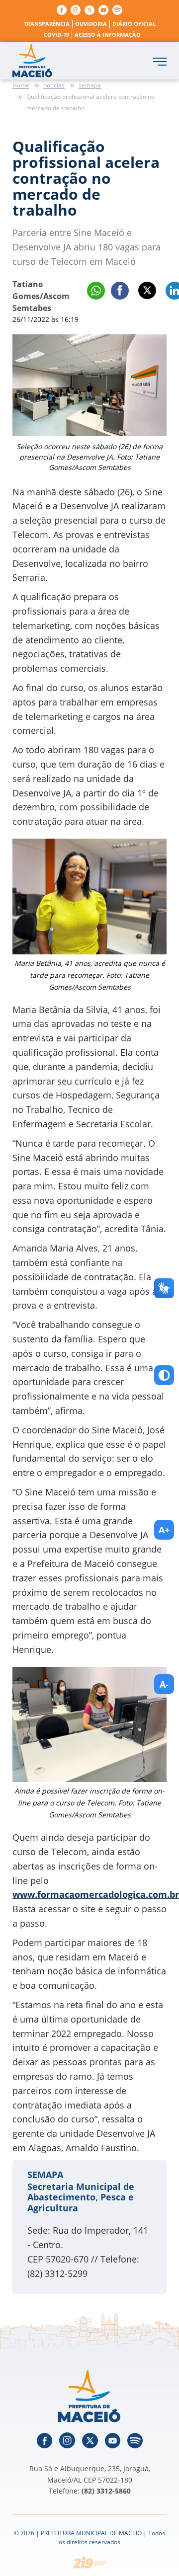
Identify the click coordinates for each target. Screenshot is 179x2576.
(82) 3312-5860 (106, 2491)
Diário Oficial (134, 24)
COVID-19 (56, 35)
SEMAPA (45, 2175)
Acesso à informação (108, 35)
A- (164, 1684)
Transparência (47, 24)
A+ (164, 1530)
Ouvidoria (91, 24)
